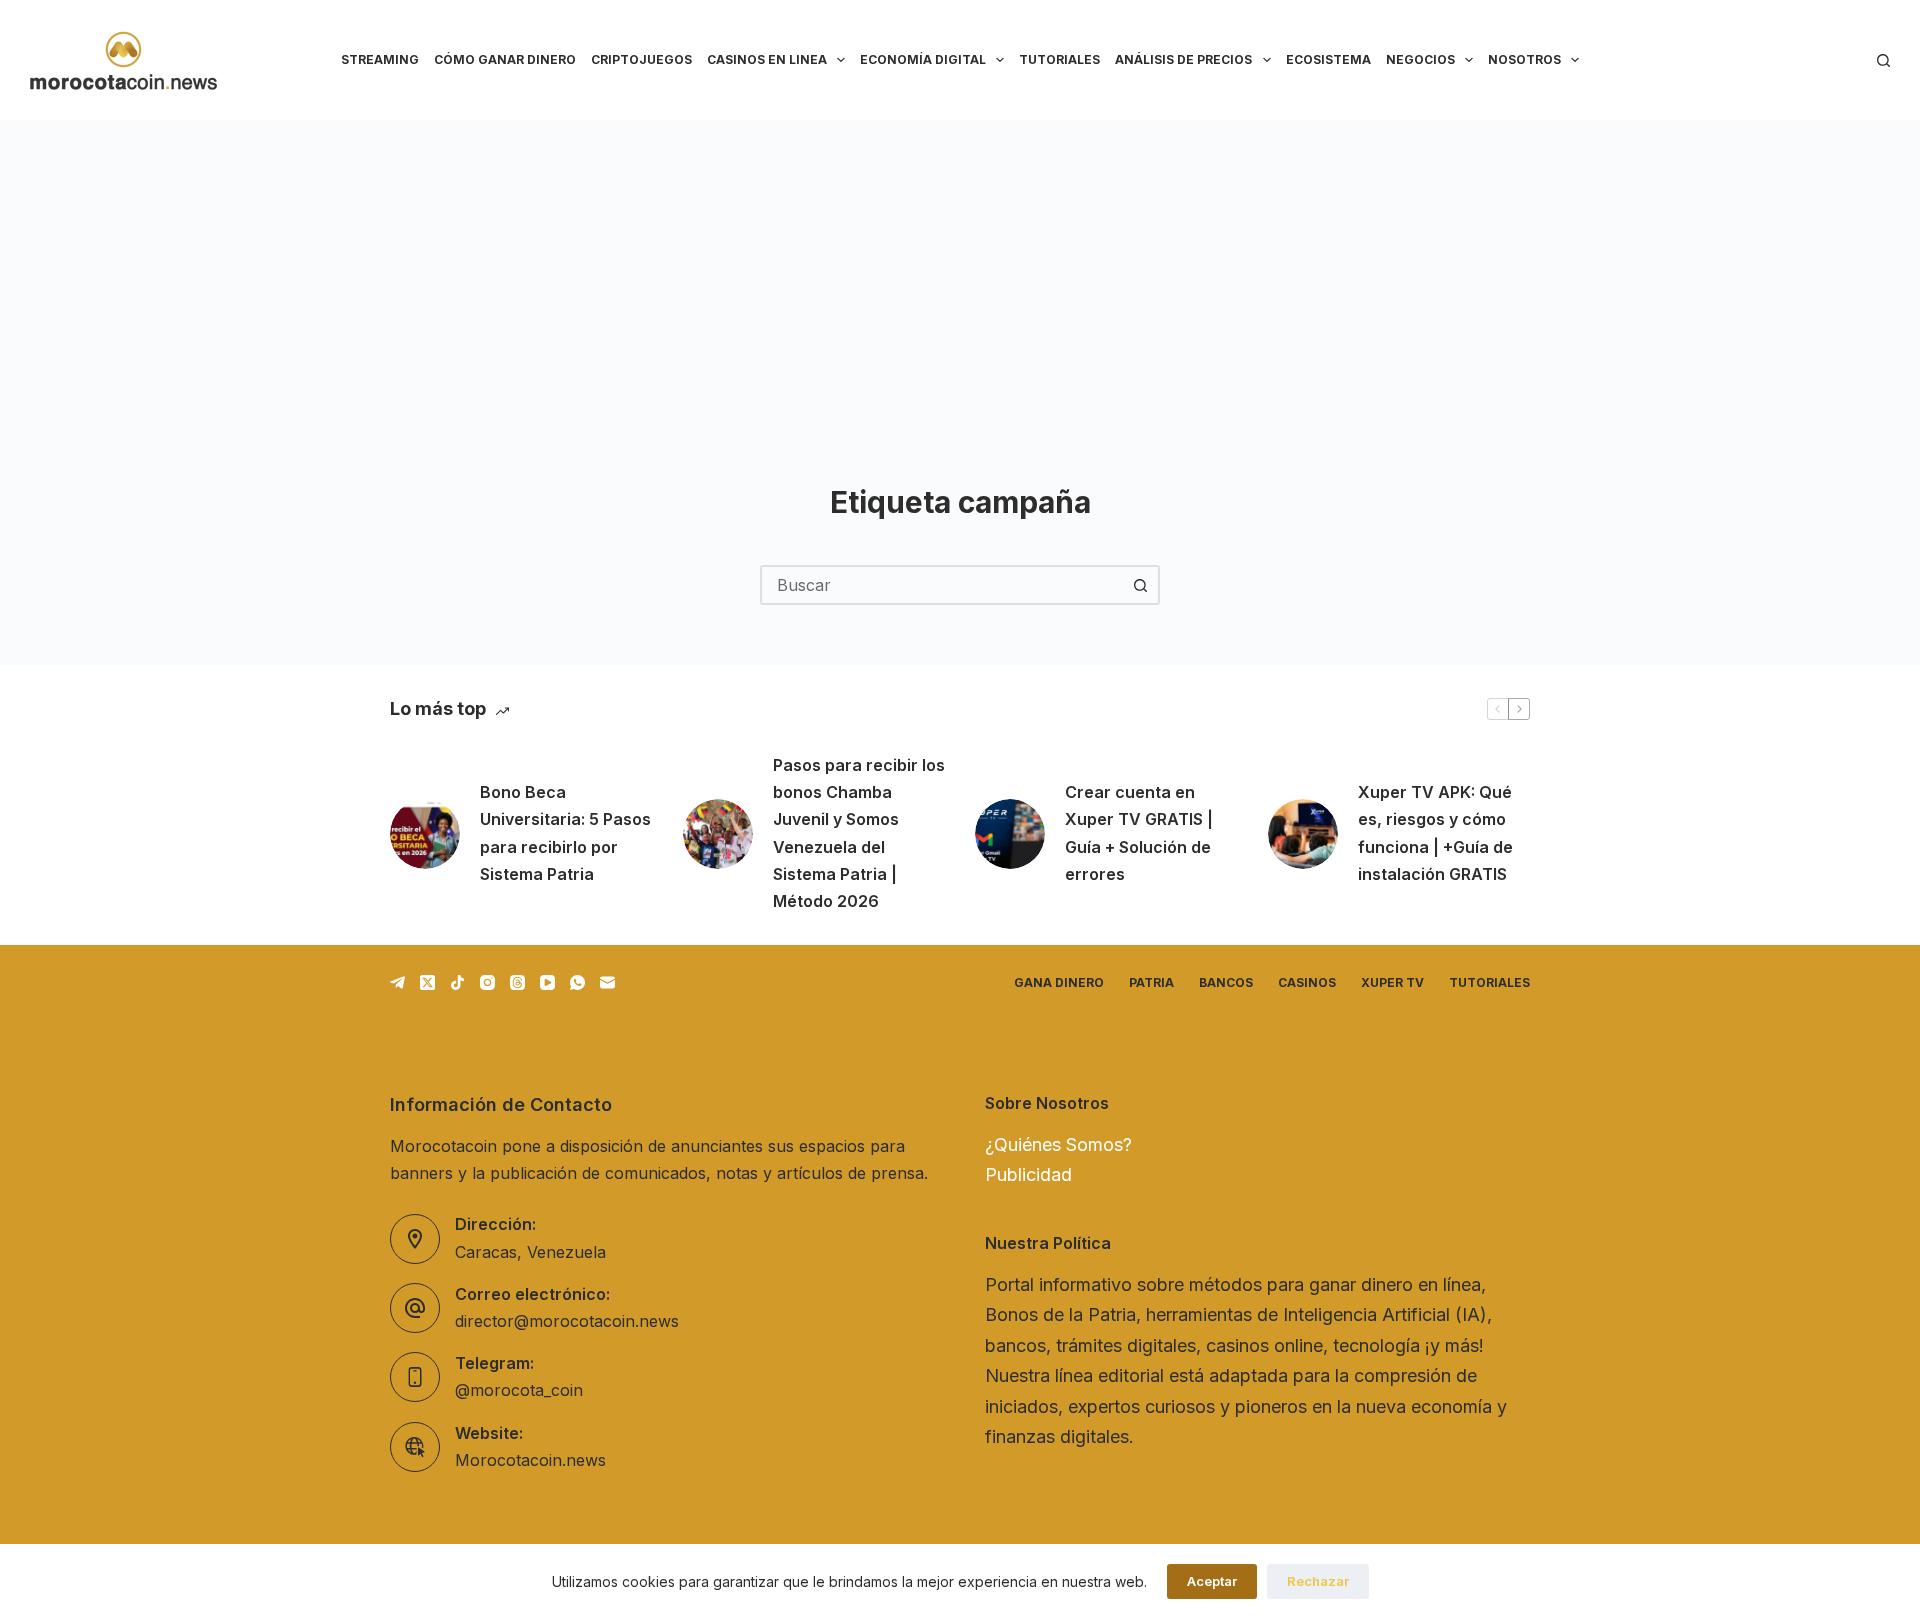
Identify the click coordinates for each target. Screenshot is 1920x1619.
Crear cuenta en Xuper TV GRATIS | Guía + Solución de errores (1139, 833)
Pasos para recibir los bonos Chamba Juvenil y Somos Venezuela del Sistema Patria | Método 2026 (859, 833)
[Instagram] (487, 982)
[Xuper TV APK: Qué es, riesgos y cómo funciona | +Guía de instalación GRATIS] (1303, 834)
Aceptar (1212, 1581)
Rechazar (1318, 1581)
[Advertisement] (960, 270)
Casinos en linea (767, 59)
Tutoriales (1059, 59)
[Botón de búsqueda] (1140, 585)
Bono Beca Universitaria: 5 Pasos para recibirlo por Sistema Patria (565, 833)
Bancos (1226, 982)
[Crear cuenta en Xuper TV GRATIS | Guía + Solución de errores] (1010, 834)
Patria (1151, 982)
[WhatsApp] (577, 982)
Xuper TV (1392, 982)
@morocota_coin (519, 1390)
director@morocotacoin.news (567, 1321)
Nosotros (1524, 59)
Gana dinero (1059, 982)
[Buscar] (1883, 60)
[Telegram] (397, 982)
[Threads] (517, 982)
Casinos (1307, 982)
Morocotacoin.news (530, 1460)
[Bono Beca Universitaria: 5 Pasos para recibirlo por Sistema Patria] (425, 834)
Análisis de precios (1183, 59)
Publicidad (1028, 1174)
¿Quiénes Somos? (1058, 1144)
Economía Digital (923, 59)
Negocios (1420, 59)
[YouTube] (547, 982)
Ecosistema (1328, 59)
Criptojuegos (641, 59)
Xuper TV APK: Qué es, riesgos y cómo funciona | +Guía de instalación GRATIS (1435, 833)
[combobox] (942, 585)
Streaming (380, 59)
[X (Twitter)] (427, 982)
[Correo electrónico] (607, 982)
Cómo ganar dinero (505, 59)
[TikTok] (457, 982)
